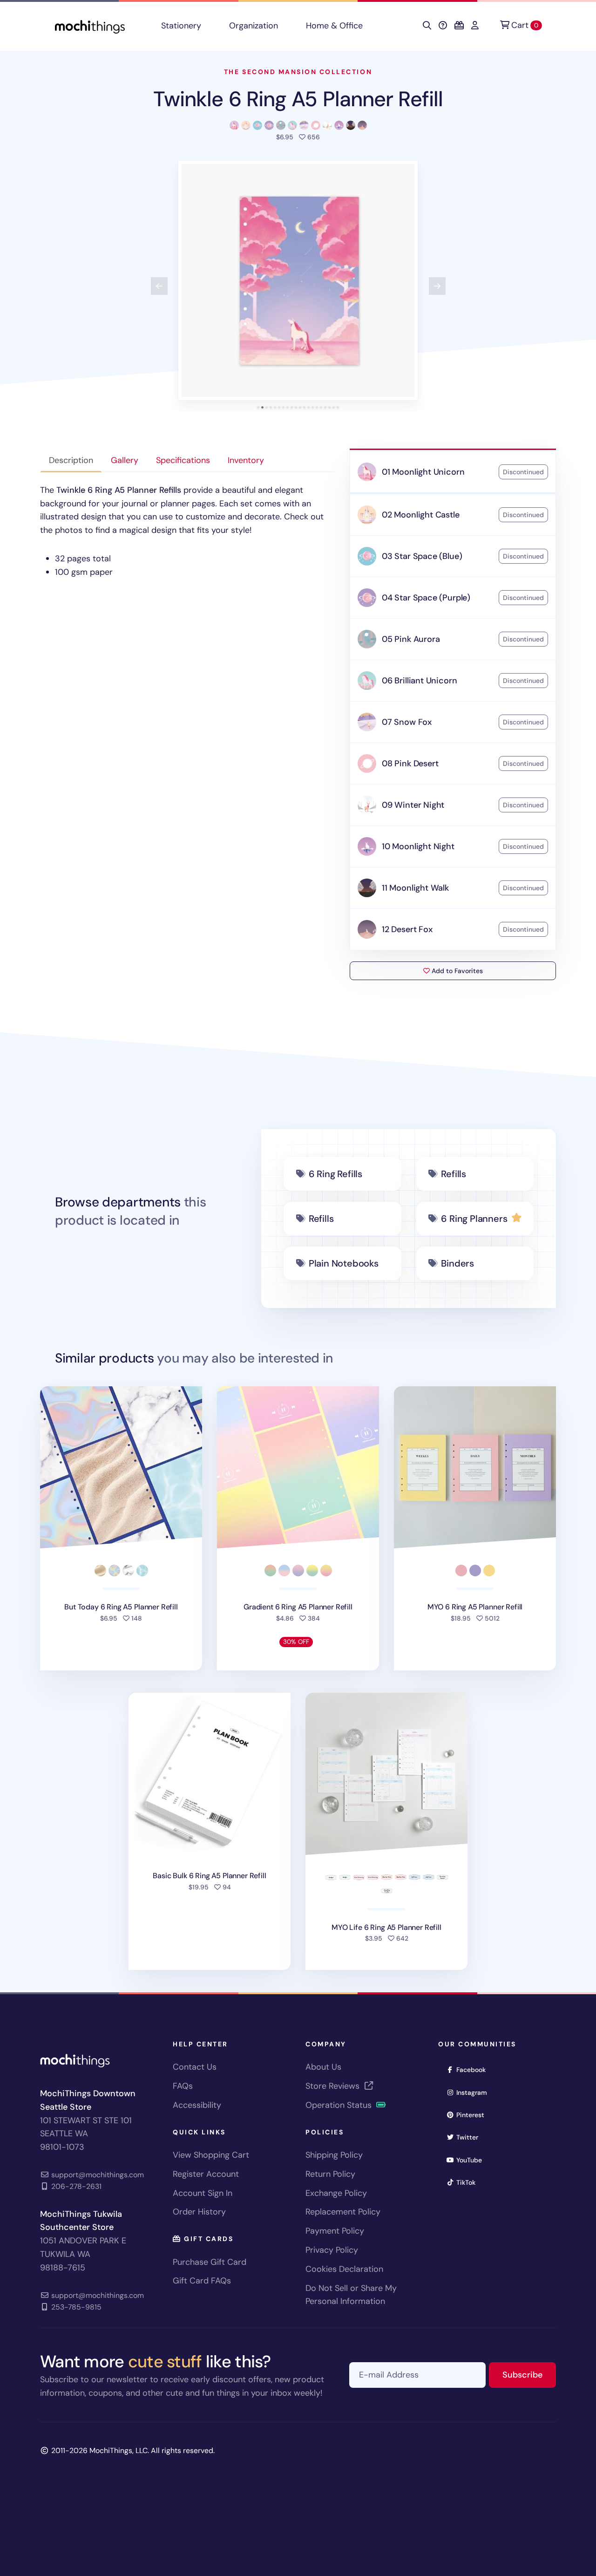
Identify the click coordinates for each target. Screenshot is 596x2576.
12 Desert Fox (407, 929)
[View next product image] (437, 286)
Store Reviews (334, 2086)
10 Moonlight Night (418, 846)
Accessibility (197, 2105)
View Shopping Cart (211, 2155)
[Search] (427, 26)
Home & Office (334, 26)
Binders (457, 1263)
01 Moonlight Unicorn (423, 472)
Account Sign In (203, 2193)
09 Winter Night (413, 805)
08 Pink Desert (410, 763)
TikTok (469, 2182)
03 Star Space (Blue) (422, 556)
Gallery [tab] (125, 460)
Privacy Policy (332, 2250)
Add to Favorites (456, 971)
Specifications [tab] (183, 460)
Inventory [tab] (246, 460)
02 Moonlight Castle (421, 515)
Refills (454, 1174)
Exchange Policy (336, 2193)
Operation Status (340, 2105)
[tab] (258, 407)
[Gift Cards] (459, 26)
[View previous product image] (159, 286)
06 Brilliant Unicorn (419, 681)
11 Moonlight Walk (415, 888)
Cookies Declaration (344, 2269)
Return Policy (330, 2174)
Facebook (474, 2069)
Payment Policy (335, 2231)
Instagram (475, 2092)
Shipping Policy (334, 2155)
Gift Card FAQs (202, 2281)
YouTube (472, 2160)
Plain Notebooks (344, 1263)
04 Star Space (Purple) (426, 598)
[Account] (475, 26)
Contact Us (195, 2067)
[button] (298, 280)
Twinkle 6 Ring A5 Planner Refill (298, 99)
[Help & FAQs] (443, 26)
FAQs (183, 2086)
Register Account (206, 2174)
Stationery (181, 26)
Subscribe (529, 2375)
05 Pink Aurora (411, 639)
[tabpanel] (187, 531)
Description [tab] (71, 460)
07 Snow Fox (407, 722)
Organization (254, 26)
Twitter (470, 2137)
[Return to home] (90, 26)
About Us (323, 2067)
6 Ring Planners (474, 1219)
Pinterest (473, 2115)
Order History (199, 2212)
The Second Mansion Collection (298, 72)
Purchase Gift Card (210, 2262)
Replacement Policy (343, 2212)
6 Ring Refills (335, 1174)
